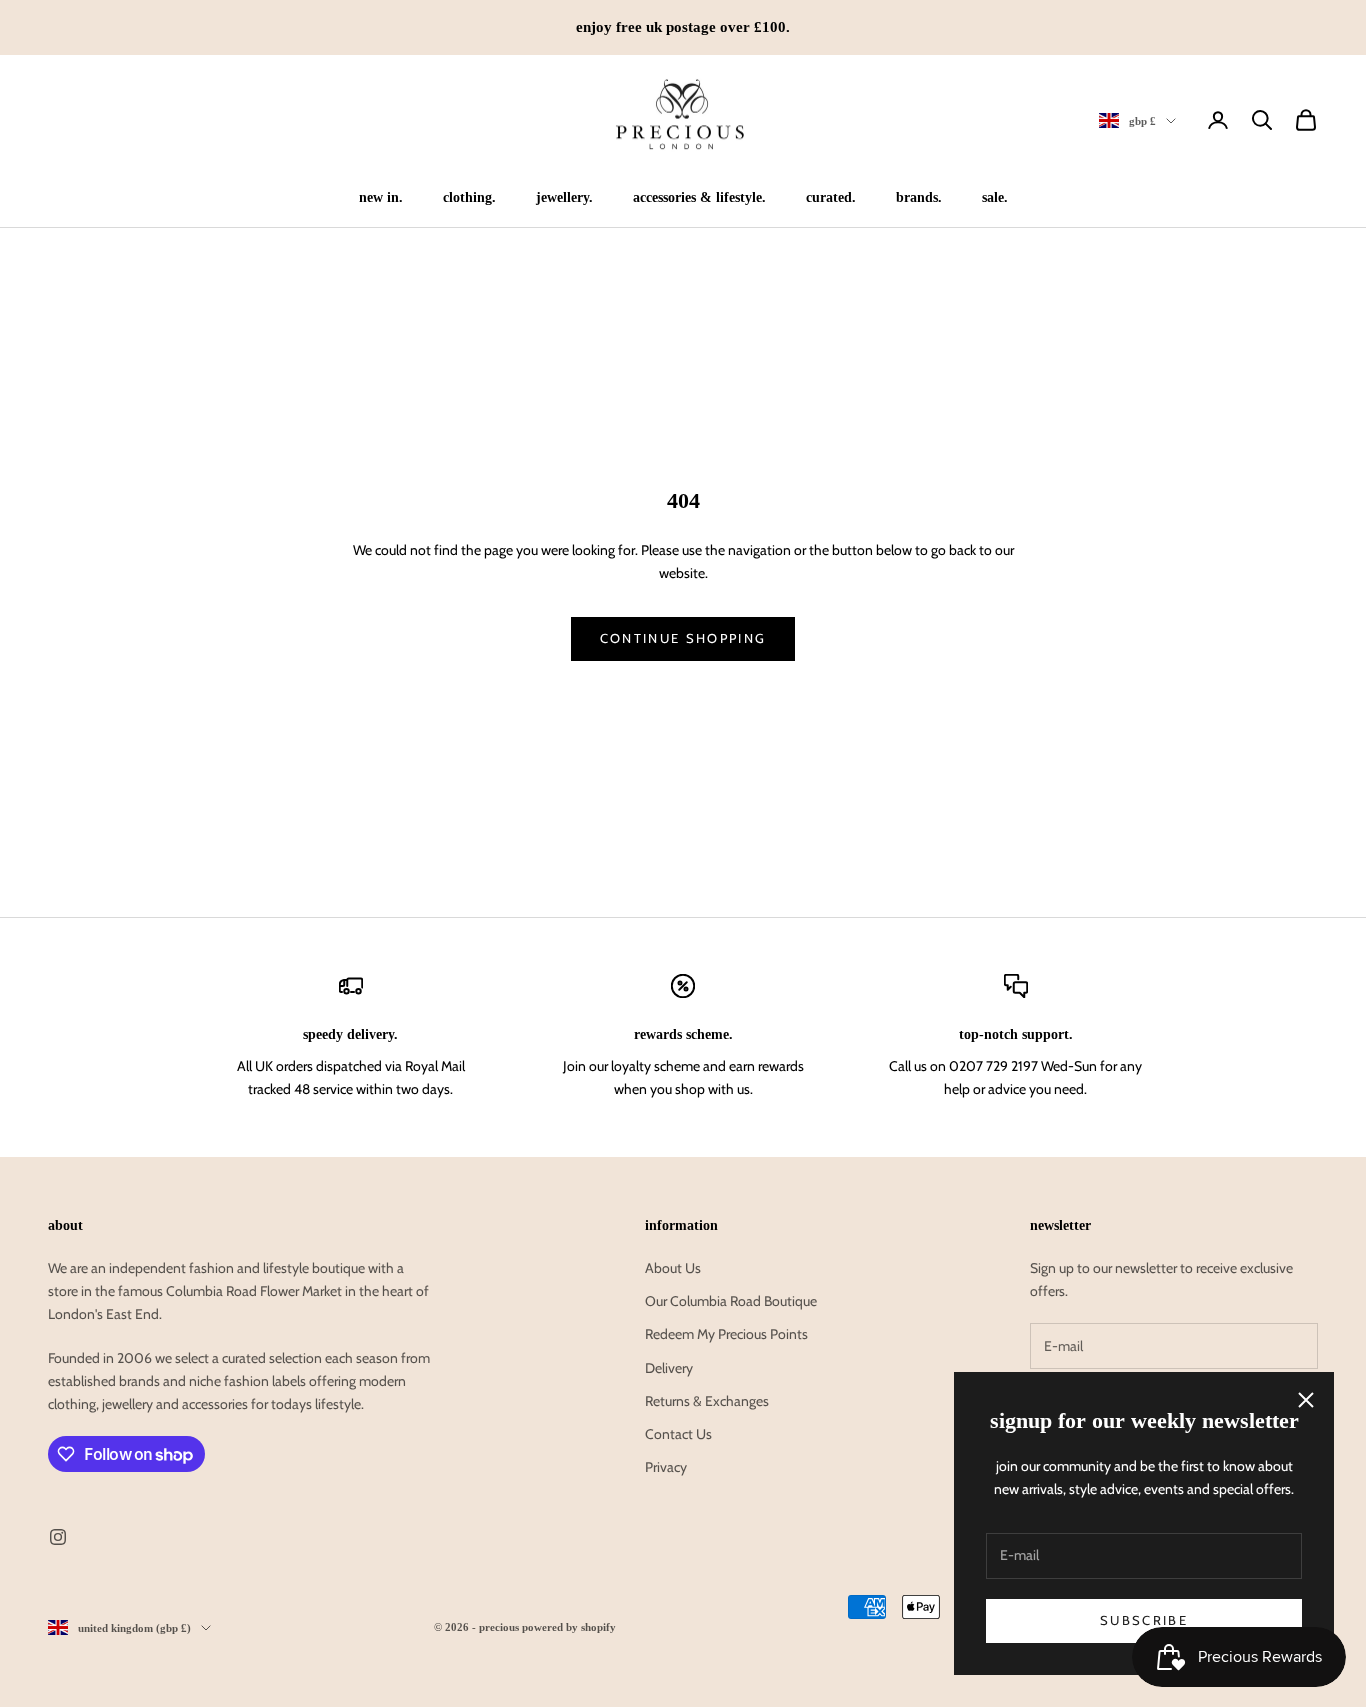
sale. (995, 197)
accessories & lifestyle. (699, 197)
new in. (381, 197)
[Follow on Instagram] (58, 1537)
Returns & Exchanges (707, 1401)
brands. (919, 197)
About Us (673, 1268)
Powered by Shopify (569, 1627)
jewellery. (564, 197)
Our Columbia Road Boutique (731, 1301)
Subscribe (1144, 1620)
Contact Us (678, 1434)
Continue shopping (683, 638)
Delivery (669, 1368)
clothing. (469, 197)
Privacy (666, 1467)
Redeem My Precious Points (726, 1334)
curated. (831, 197)
